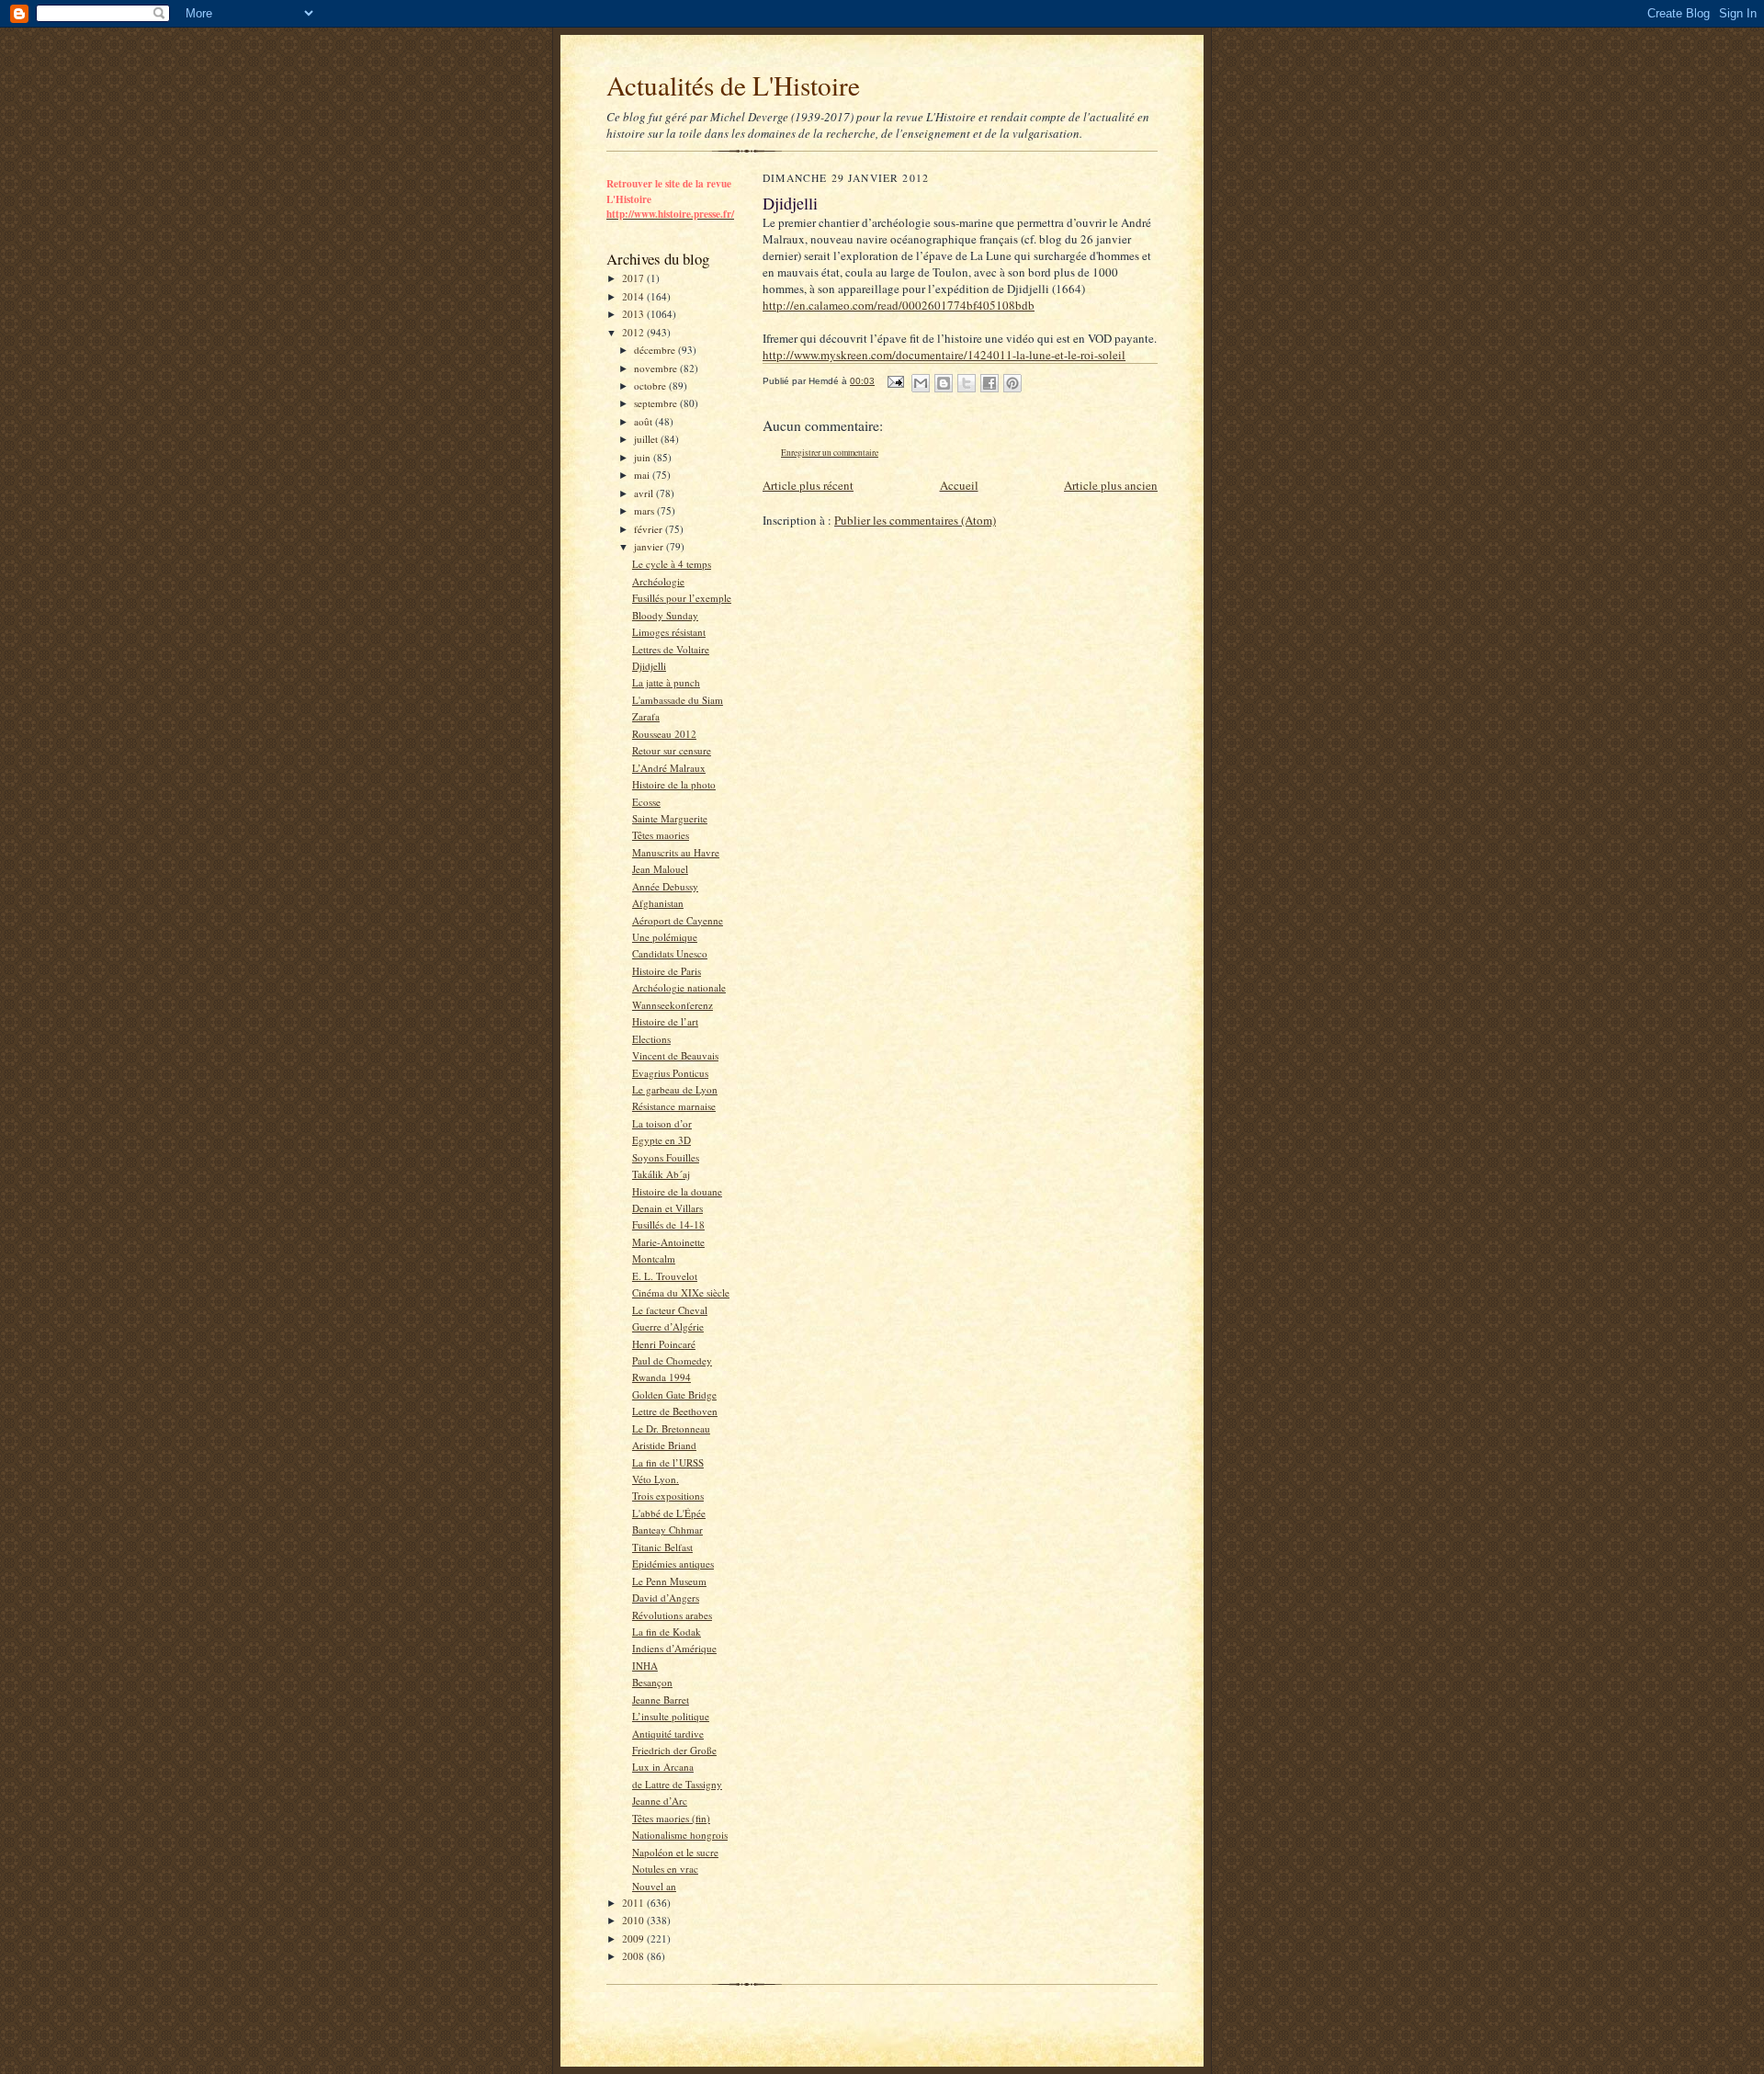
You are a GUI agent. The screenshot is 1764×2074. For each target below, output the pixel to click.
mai (643, 475)
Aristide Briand (664, 1445)
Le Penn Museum (669, 1581)
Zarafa (646, 716)
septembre (657, 403)
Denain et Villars (667, 1208)
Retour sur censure (672, 750)
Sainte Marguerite (670, 818)
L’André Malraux (669, 768)
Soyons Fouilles (666, 1157)
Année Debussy (665, 886)
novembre (657, 368)
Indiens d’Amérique (674, 1648)
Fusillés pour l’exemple (682, 598)
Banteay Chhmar (667, 1530)
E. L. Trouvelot (665, 1276)
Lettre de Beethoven (675, 1411)
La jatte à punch (666, 682)
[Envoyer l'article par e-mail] (895, 381)
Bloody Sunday (665, 615)
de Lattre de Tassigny (677, 1784)
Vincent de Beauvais (675, 1055)
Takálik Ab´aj (661, 1174)
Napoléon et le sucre (675, 1852)
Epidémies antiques (673, 1564)
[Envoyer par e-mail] (921, 383)
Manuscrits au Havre (676, 852)
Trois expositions (668, 1496)
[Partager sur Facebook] (989, 383)
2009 (634, 1938)
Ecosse (646, 802)
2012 (634, 332)
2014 (634, 296)
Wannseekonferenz (673, 1005)
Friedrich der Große (674, 1750)
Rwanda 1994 (661, 1377)
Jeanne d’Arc (660, 1801)
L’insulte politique (671, 1716)
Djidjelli (649, 666)
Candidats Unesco (670, 953)
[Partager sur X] (967, 383)
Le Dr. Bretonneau (671, 1428)
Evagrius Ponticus (670, 1073)
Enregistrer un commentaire (830, 453)
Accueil (959, 485)
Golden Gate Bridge (674, 1394)
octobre (651, 385)
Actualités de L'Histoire (733, 85)
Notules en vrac (665, 1869)
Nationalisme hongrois (680, 1835)
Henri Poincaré (664, 1344)
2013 (634, 314)
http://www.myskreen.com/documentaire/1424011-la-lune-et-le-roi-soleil (944, 355)
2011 (634, 1903)
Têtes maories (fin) (671, 1818)
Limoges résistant (669, 632)
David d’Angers (666, 1598)
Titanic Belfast (662, 1547)
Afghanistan (658, 903)
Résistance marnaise (674, 1106)
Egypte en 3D (661, 1140)
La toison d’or (662, 1123)
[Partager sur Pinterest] (1012, 383)
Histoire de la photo (674, 784)
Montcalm (654, 1258)
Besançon (652, 1682)
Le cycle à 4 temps (672, 564)
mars (645, 510)
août (645, 421)
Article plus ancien (1111, 485)
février (650, 529)
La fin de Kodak (667, 1632)
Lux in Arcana (663, 1767)
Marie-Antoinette (668, 1242)
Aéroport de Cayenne (678, 920)
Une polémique (665, 937)
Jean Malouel (660, 869)
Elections (651, 1039)
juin (644, 457)
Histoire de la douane (677, 1191)
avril (645, 493)
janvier (650, 546)
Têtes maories (661, 835)
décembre (656, 350)
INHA (645, 1666)
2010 (634, 1920)
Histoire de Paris (667, 971)
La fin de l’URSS (668, 1462)
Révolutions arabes (672, 1615)
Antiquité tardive (668, 1734)
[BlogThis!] (944, 383)
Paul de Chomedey (672, 1360)
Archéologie (658, 581)
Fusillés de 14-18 (668, 1224)
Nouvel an (654, 1886)
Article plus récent (808, 485)
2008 (634, 1956)
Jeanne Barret (661, 1700)
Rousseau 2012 (664, 734)
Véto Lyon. (656, 1479)
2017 (634, 278)
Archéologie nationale (679, 987)
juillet (647, 439)
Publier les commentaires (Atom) (915, 520)
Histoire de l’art (665, 1021)
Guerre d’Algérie (668, 1326)
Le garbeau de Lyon (675, 1089)
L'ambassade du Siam (678, 700)
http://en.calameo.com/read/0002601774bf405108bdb (899, 305)
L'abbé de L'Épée (669, 1513)
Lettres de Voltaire (671, 649)
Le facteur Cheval (670, 1310)
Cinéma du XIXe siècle (681, 1292)
